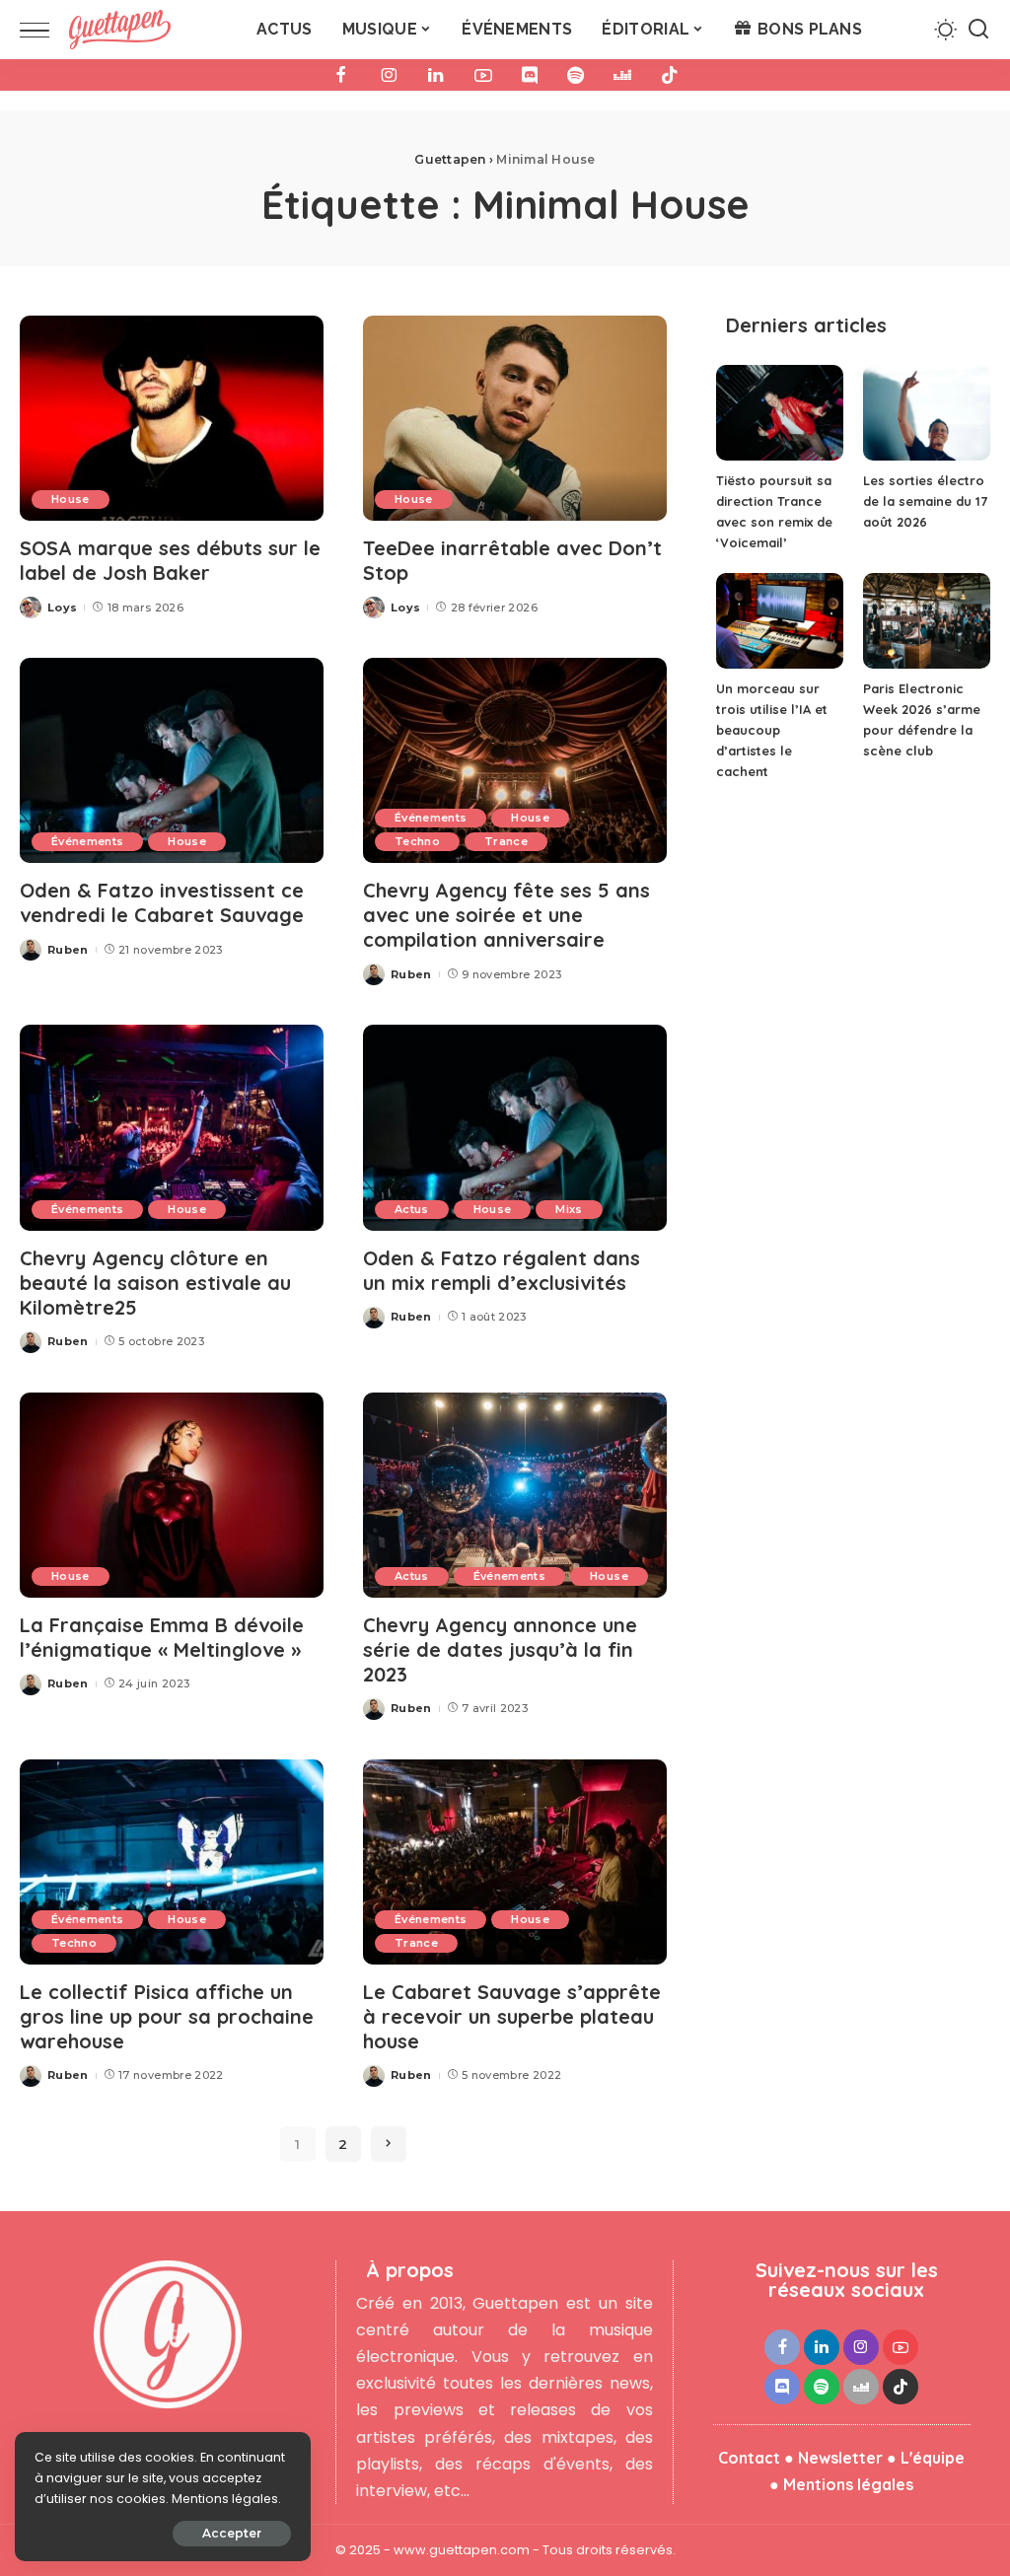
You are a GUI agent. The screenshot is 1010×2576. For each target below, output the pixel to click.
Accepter (232, 2533)
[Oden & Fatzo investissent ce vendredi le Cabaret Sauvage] (172, 760)
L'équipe (933, 2458)
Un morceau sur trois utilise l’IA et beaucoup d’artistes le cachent (772, 730)
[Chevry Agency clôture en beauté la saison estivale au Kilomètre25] (172, 1127)
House (71, 499)
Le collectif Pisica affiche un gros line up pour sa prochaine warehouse (167, 2016)
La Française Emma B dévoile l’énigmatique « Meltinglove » (162, 1637)
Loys (62, 608)
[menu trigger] (44, 30)
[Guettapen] (120, 30)
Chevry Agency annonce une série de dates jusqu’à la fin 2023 (500, 1649)
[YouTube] (483, 75)
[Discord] (530, 75)
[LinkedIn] (436, 75)
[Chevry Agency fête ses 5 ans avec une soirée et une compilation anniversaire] (515, 760)
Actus (412, 1209)
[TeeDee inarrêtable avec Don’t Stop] (515, 418)
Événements (87, 841)
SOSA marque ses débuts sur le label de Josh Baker (170, 560)
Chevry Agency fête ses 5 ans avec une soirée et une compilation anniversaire (506, 915)
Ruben (68, 950)
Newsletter (840, 2458)
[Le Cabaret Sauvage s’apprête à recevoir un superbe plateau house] (515, 1862)
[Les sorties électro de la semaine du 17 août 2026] (927, 413)
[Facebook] (341, 75)
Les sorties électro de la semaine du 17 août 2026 (925, 501)
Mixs (569, 1209)
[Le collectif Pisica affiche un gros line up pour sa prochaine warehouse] (172, 1862)
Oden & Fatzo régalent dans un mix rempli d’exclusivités (502, 1270)
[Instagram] (389, 75)
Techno (417, 841)
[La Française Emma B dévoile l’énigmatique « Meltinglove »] (172, 1495)
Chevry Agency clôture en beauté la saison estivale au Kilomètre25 (155, 1283)
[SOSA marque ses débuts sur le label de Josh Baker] (172, 418)
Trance (506, 841)
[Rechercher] (978, 30)
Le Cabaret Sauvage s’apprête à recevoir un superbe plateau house (512, 2016)
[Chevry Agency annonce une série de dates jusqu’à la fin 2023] (515, 1495)
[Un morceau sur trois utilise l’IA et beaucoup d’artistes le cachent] (780, 621)
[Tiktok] (670, 75)
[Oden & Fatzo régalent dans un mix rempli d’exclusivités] (515, 1127)
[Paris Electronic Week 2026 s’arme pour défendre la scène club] (927, 621)
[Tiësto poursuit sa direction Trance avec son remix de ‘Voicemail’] (780, 413)
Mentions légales (848, 2484)
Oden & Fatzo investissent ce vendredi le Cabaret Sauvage (162, 902)
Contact (749, 2458)
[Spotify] (576, 75)
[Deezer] (622, 75)
